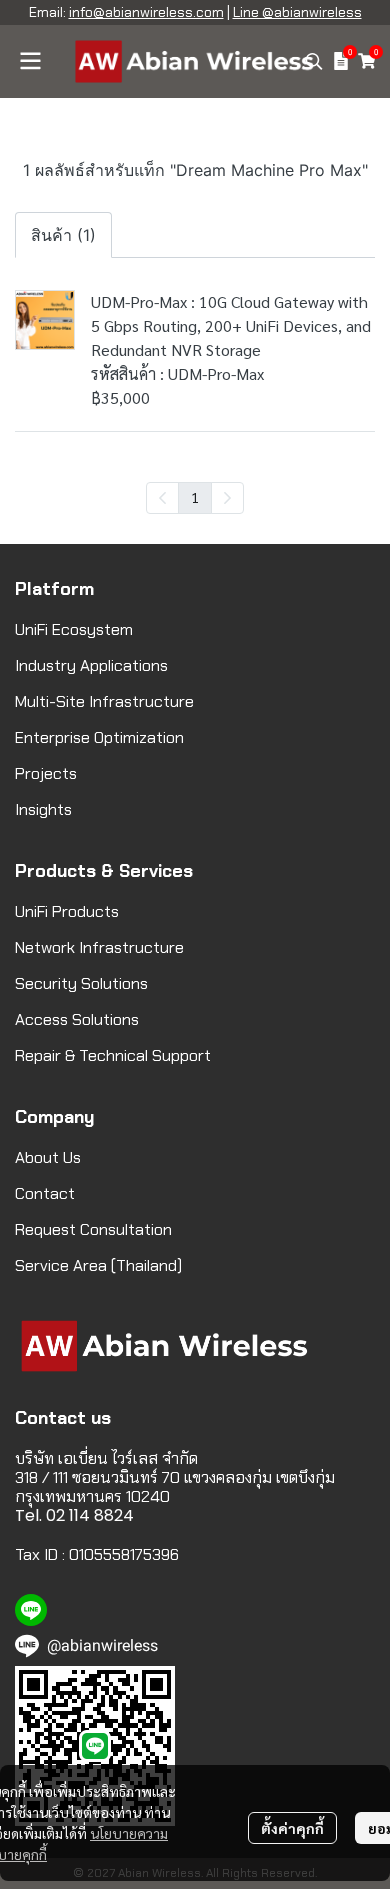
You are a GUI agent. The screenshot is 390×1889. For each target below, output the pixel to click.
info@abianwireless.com (146, 12)
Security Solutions (81, 983)
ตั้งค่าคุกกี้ (292, 1828)
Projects (46, 773)
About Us (48, 1157)
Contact (45, 1193)
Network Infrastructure (99, 947)
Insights (43, 809)
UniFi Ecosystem (74, 629)
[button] (314, 61)
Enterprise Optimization (99, 737)
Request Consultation (93, 1229)
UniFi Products (67, 911)
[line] (31, 1610)
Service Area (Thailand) (98, 1265)
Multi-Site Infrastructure (104, 701)
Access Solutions (77, 1019)
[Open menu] (30, 61)
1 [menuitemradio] (195, 497)
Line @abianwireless (297, 12)
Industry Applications (91, 665)
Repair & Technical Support (113, 1055)
